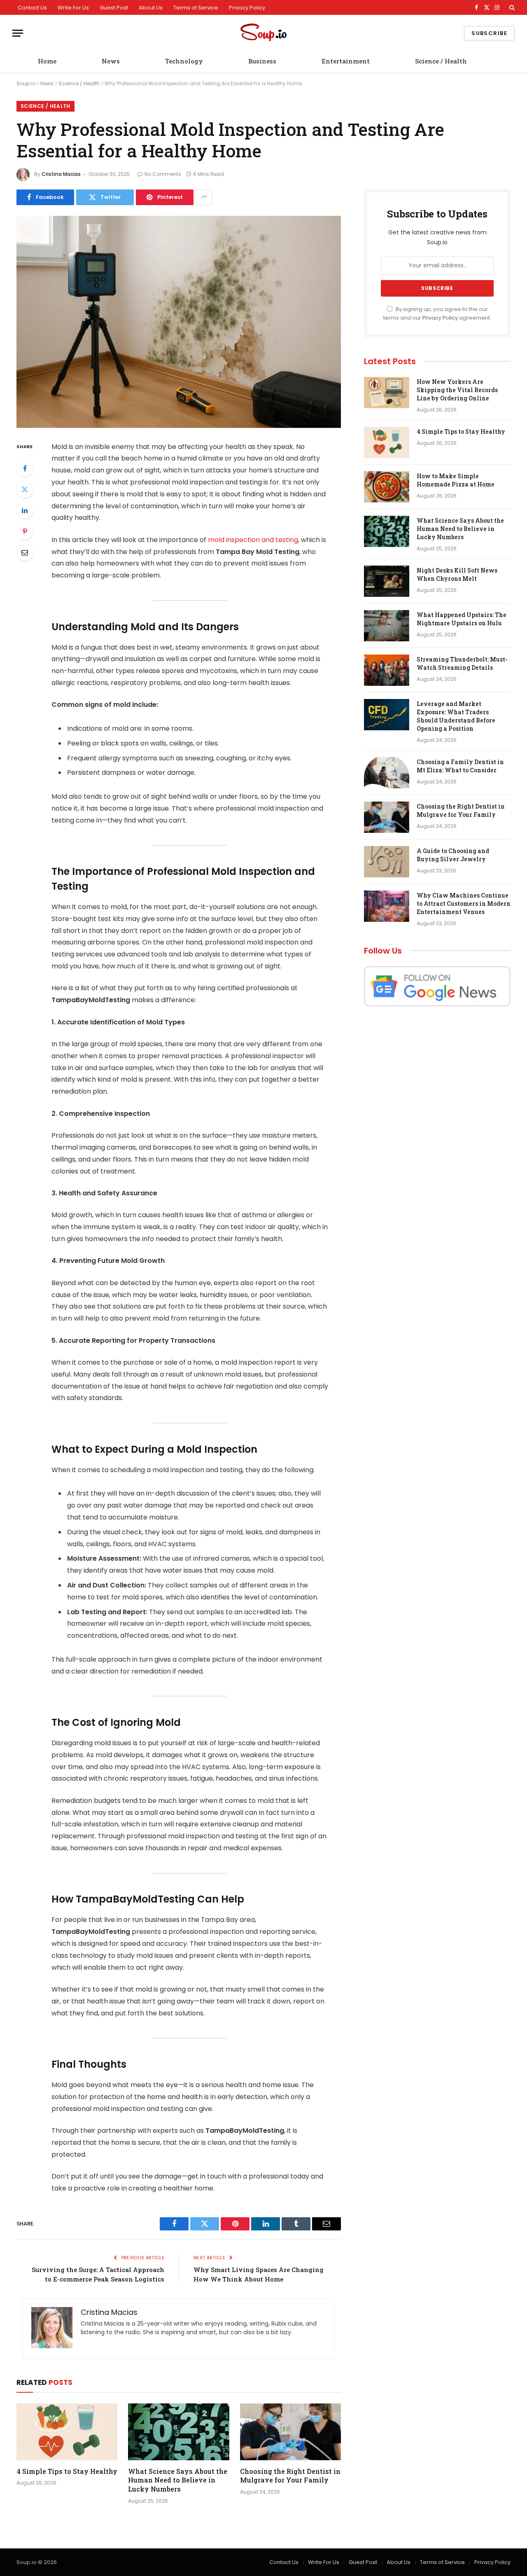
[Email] (25, 552)
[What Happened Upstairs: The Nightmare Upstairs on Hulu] (387, 626)
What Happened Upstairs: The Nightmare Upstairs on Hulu (462, 619)
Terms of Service (196, 8)
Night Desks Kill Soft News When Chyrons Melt (457, 574)
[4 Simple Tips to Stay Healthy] (67, 2432)
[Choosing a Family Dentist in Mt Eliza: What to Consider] (387, 773)
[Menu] (18, 33)
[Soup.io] (263, 33)
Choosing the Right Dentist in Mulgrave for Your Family (290, 2476)
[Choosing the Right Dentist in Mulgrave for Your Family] (290, 2432)
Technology (184, 61)
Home (47, 61)
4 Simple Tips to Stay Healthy (67, 2471)
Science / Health (441, 61)
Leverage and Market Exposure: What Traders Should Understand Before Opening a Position (456, 716)
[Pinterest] (25, 531)
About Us (151, 8)
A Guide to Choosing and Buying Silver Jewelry (453, 855)
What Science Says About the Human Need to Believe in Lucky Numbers (178, 2480)
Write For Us (73, 8)
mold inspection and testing (253, 540)
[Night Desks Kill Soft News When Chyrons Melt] (387, 581)
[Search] (511, 7)
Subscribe (489, 33)
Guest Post (114, 8)
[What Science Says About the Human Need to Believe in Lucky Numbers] (178, 2432)
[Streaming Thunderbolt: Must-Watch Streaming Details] (387, 670)
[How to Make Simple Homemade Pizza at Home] (387, 487)
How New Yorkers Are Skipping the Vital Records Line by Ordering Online (457, 390)
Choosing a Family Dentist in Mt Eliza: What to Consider (460, 766)
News (111, 61)
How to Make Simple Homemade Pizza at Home (456, 480)
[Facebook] (25, 468)
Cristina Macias (61, 174)
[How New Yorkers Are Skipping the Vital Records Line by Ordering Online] (387, 393)
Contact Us (32, 8)
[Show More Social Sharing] (204, 197)
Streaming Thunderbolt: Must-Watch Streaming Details (462, 663)
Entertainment (346, 61)
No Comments (163, 174)
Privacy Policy (247, 8)
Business (262, 61)
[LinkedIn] (25, 510)
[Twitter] (25, 489)
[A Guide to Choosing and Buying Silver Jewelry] (387, 862)
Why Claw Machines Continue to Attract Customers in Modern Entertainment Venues (464, 903)
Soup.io (26, 83)
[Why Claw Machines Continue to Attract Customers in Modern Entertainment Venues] (387, 906)
